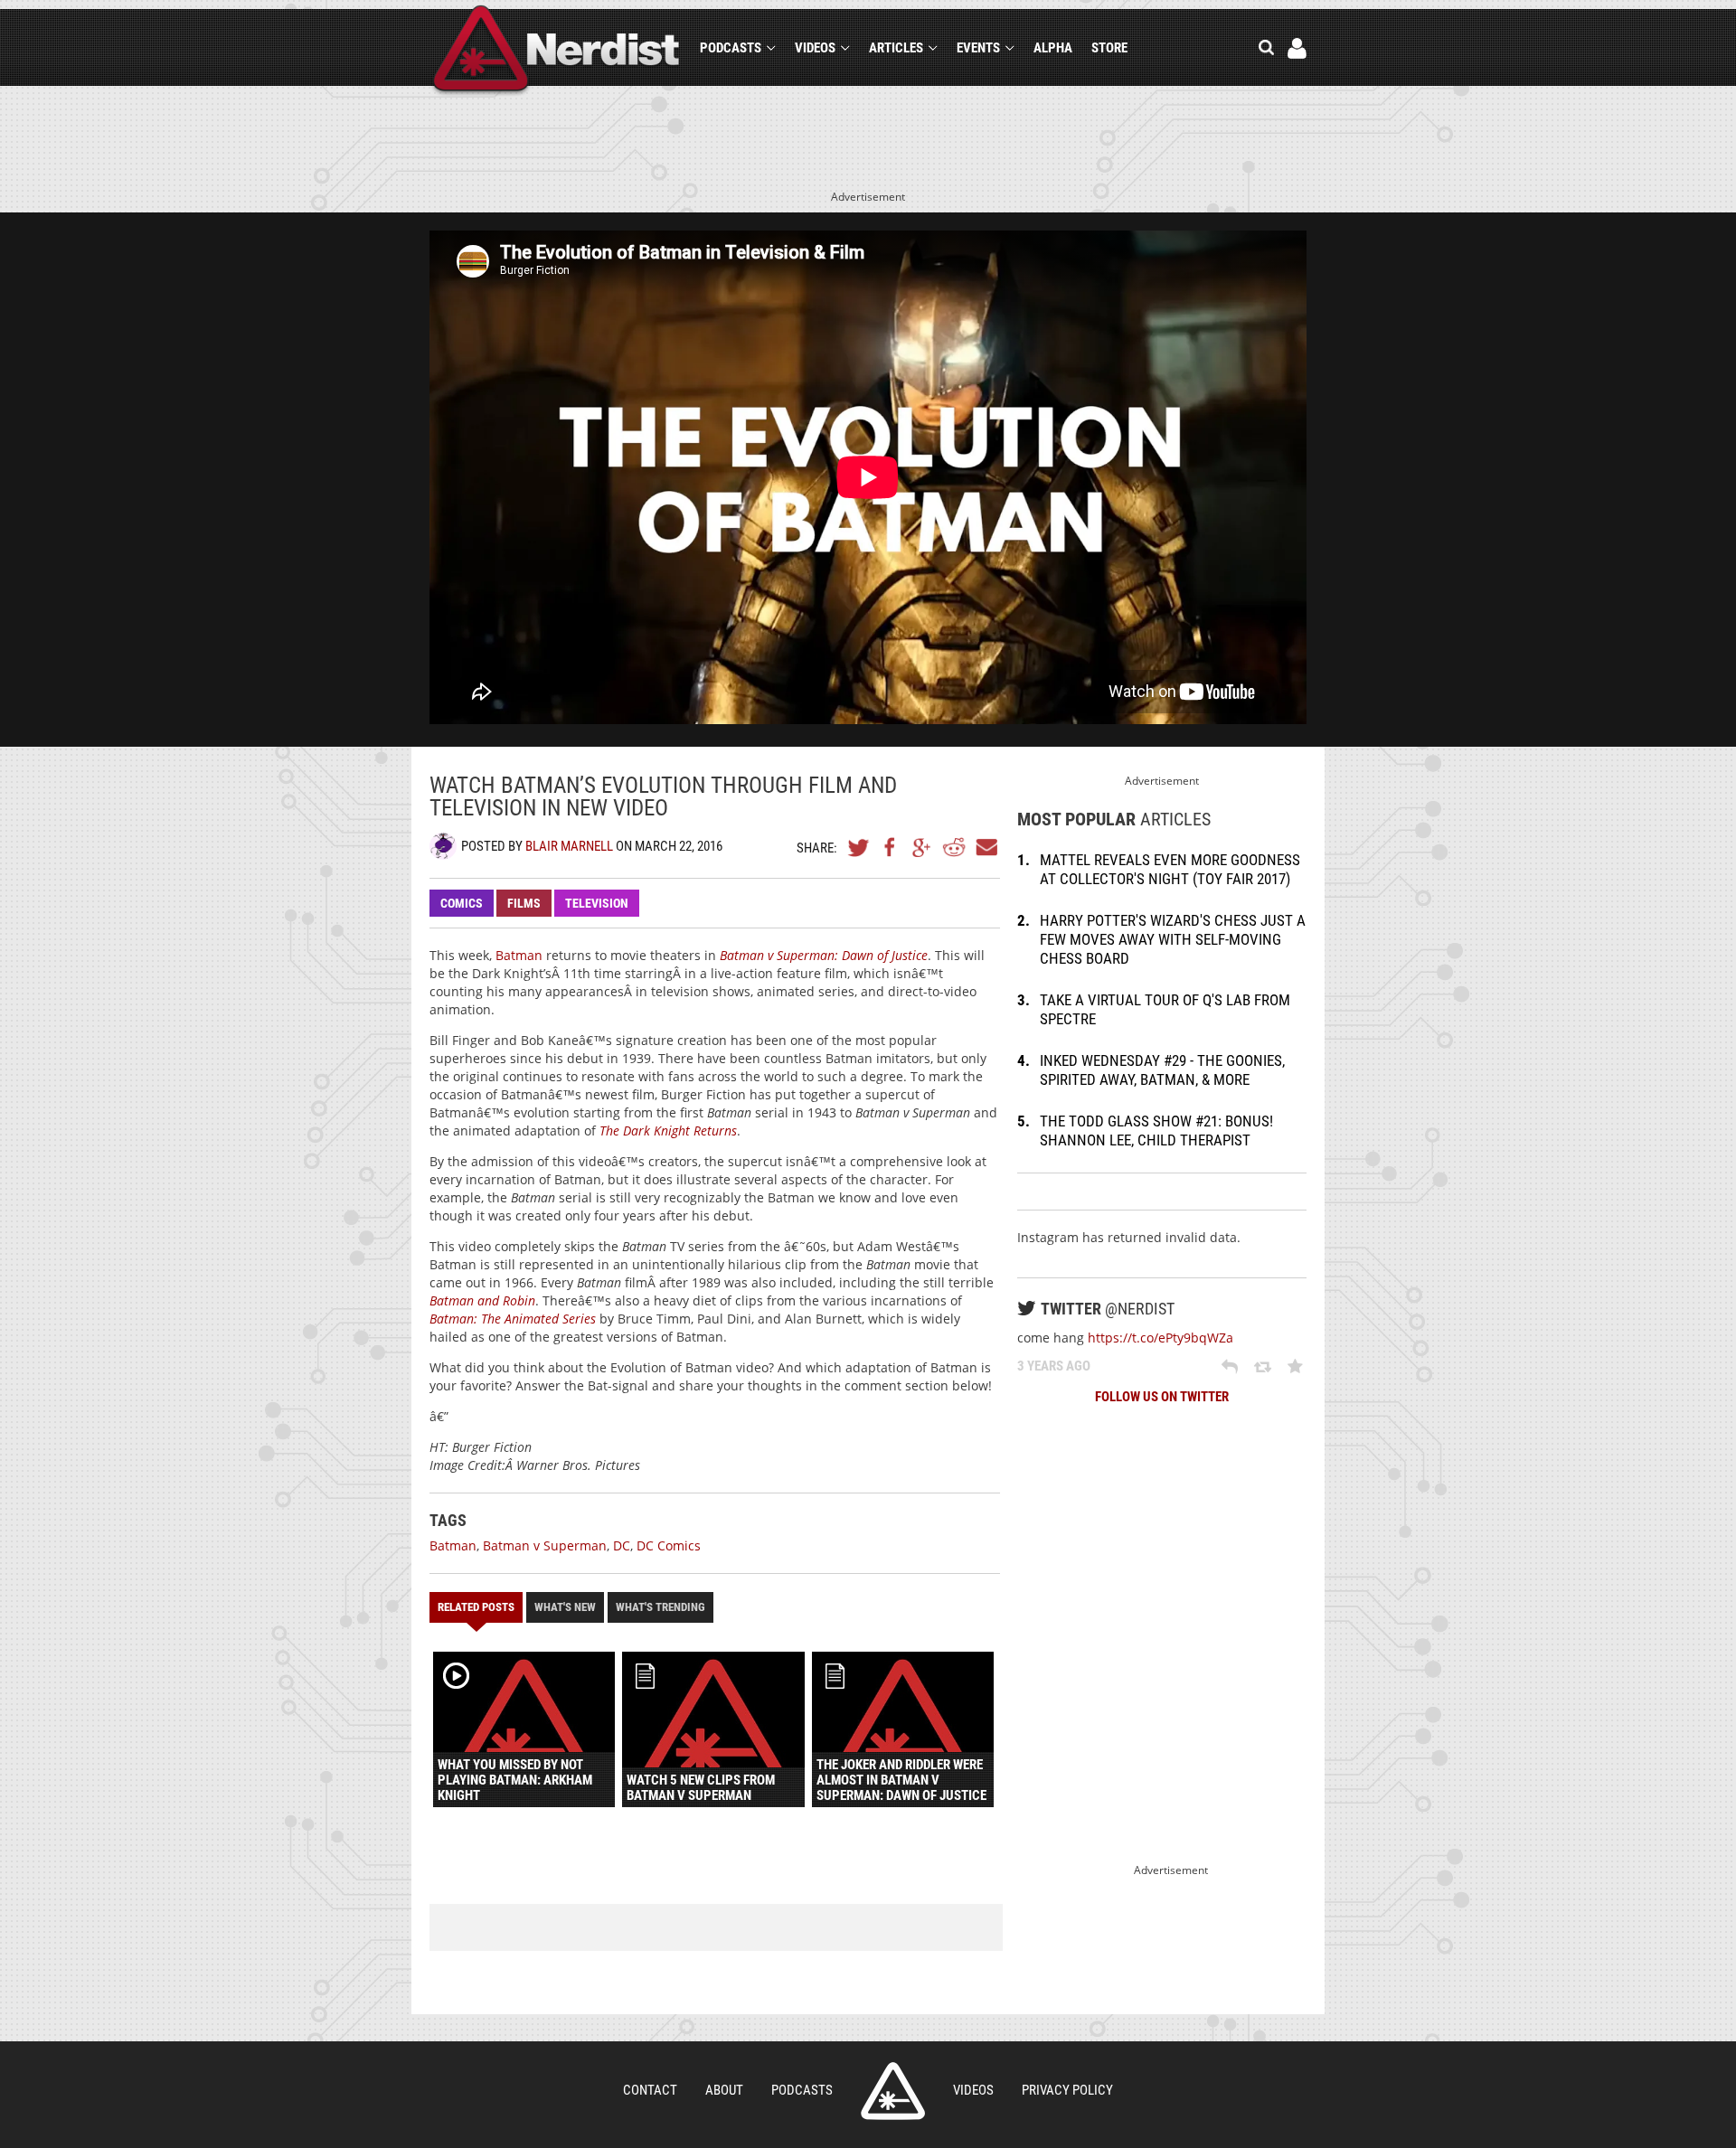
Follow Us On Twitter (1162, 1397)
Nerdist (557, 51)
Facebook (891, 847)
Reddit (954, 847)
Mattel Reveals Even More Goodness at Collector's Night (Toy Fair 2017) (1170, 869)
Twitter (859, 847)
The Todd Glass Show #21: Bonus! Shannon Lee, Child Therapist (1156, 1131)
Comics (462, 903)
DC (622, 1545)
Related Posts (476, 1607)
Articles (896, 48)
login (1297, 48)
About (724, 2090)
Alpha (1053, 48)
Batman (519, 955)
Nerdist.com (893, 2091)
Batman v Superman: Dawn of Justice (824, 955)
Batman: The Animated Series (513, 1319)
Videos (815, 48)
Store (1109, 48)
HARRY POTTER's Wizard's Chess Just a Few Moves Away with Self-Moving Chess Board (1173, 939)
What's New (565, 1607)
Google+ (922, 847)
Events (978, 48)
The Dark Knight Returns (668, 1131)
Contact (650, 2090)
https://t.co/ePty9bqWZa (1160, 1338)
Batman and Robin (482, 1300)
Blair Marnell (569, 846)
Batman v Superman (545, 1545)
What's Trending (660, 1607)
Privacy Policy (1067, 2090)
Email (986, 847)
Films (524, 903)
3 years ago (1054, 1366)
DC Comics (669, 1545)
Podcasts (731, 48)
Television (597, 903)
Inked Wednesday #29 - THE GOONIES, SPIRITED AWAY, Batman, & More (1162, 1070)
